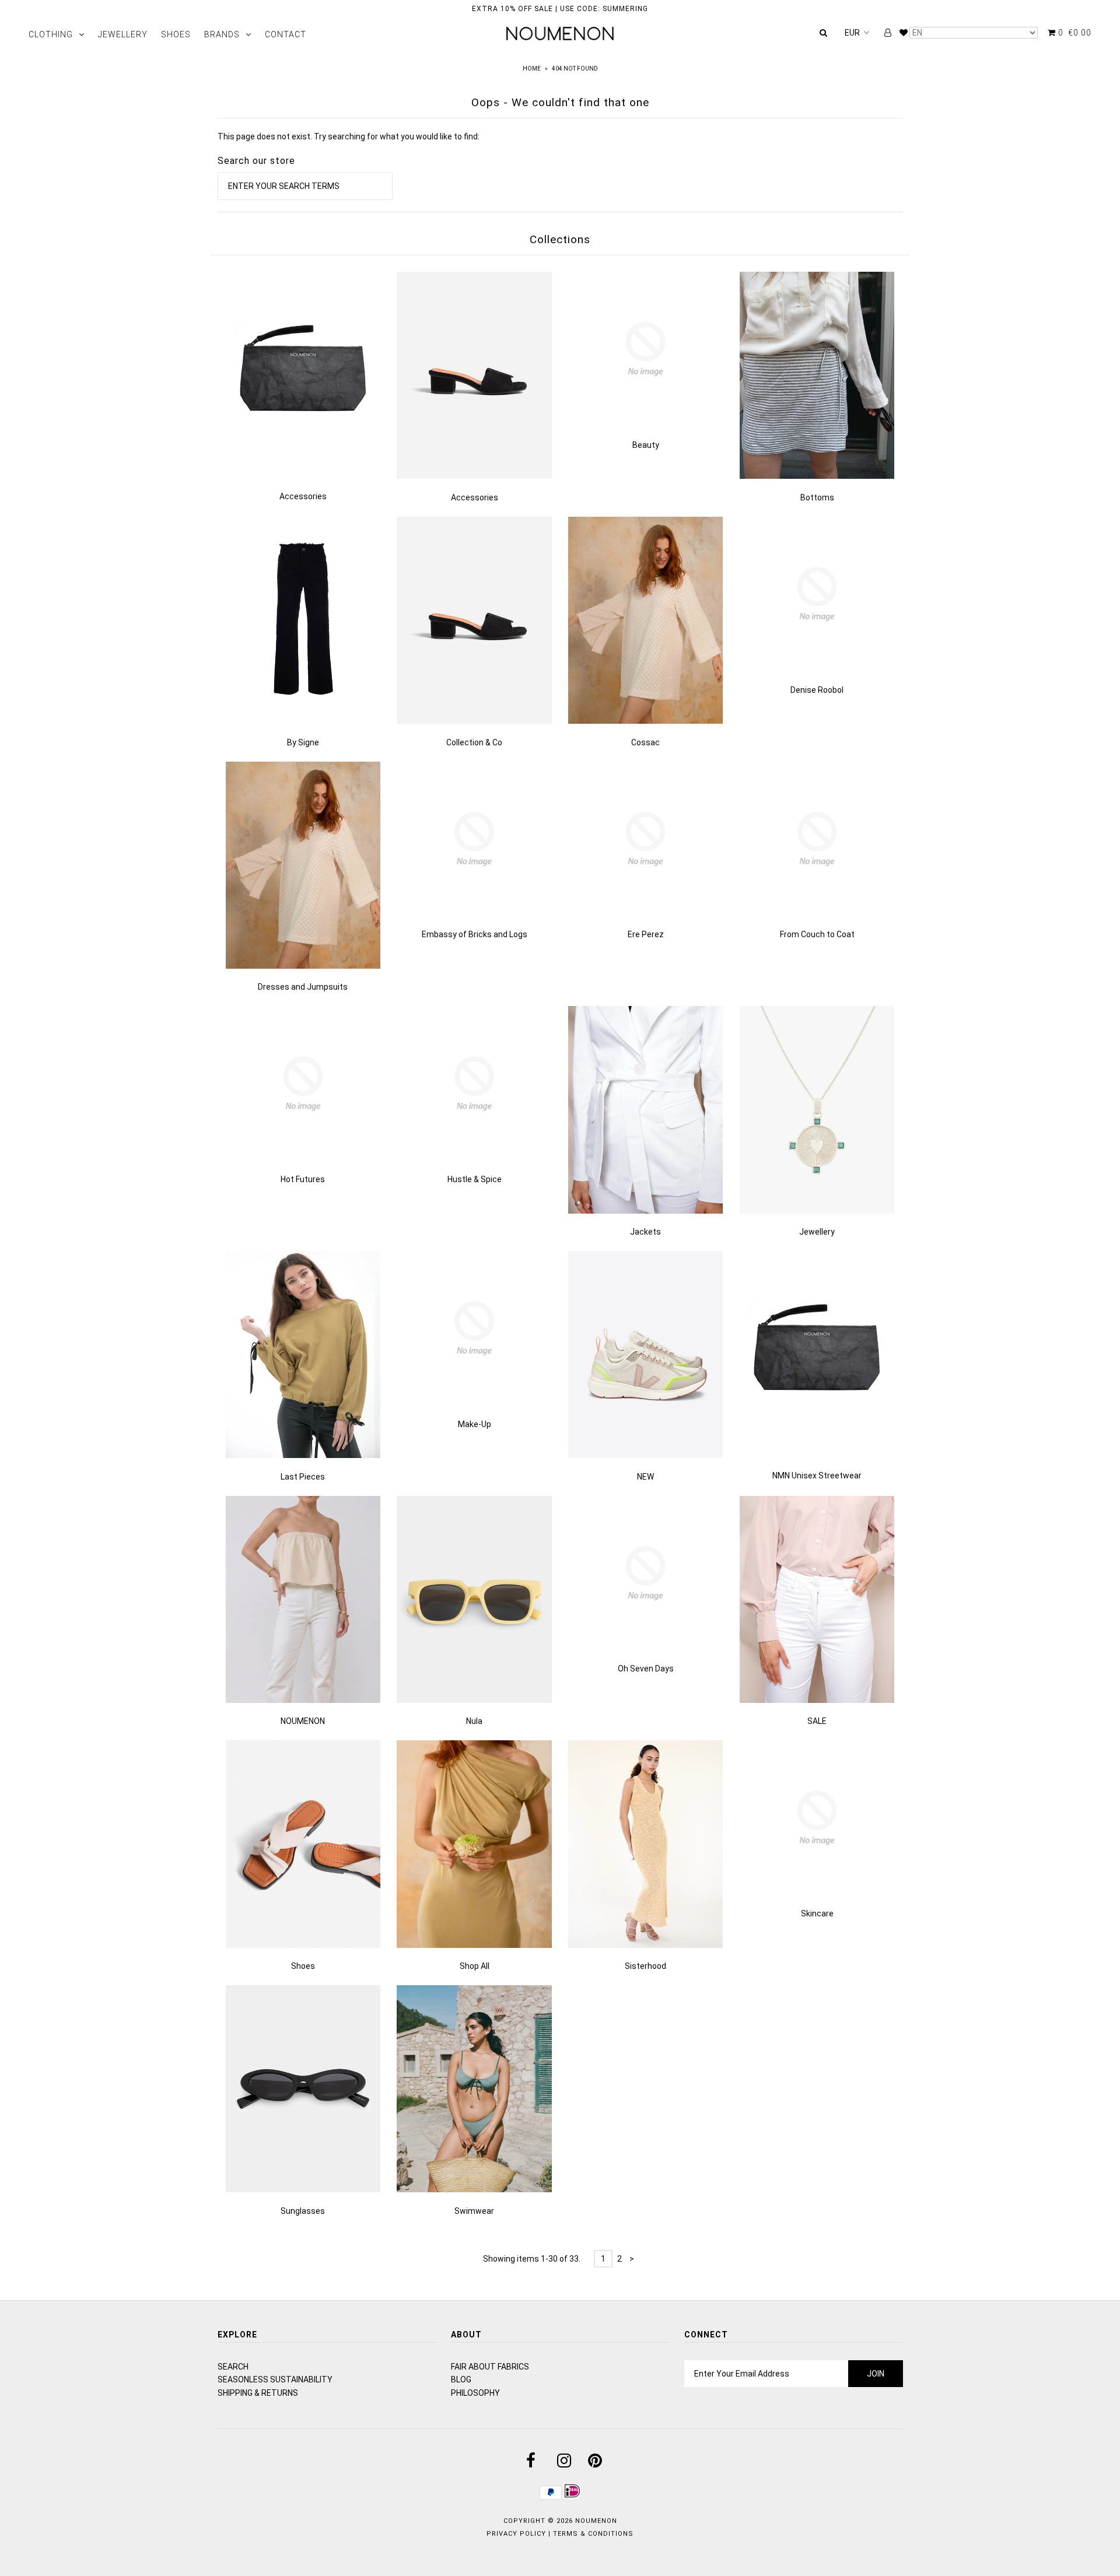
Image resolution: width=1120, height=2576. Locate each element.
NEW (645, 1477)
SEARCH (233, 2367)
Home (532, 69)
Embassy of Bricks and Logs (475, 934)
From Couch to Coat (817, 934)
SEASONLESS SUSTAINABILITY (275, 2379)
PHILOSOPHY (475, 2393)
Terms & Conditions (593, 2534)
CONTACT (286, 34)
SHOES (176, 34)
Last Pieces (303, 1477)
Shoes (303, 1966)
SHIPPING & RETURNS (258, 2393)
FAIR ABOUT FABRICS (490, 2367)
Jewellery (817, 1232)
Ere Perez (646, 934)
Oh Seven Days (646, 1669)
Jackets (645, 1232)
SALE (817, 1721)
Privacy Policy (516, 2534)
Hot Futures (303, 1179)
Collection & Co (474, 742)
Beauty (646, 445)
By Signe (303, 742)
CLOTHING (51, 34)
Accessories (303, 496)
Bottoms (817, 497)
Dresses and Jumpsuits (303, 987)
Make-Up (475, 1424)
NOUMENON (303, 1721)
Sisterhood (645, 1966)
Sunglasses (303, 2211)
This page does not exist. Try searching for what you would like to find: (349, 136)
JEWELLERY (123, 34)
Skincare (817, 1913)
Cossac (645, 742)
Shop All (475, 1966)
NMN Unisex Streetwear (817, 1475)
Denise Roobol (817, 690)
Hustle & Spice (475, 1179)
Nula (474, 1721)
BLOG (461, 2379)
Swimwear (474, 2211)
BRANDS (222, 34)
